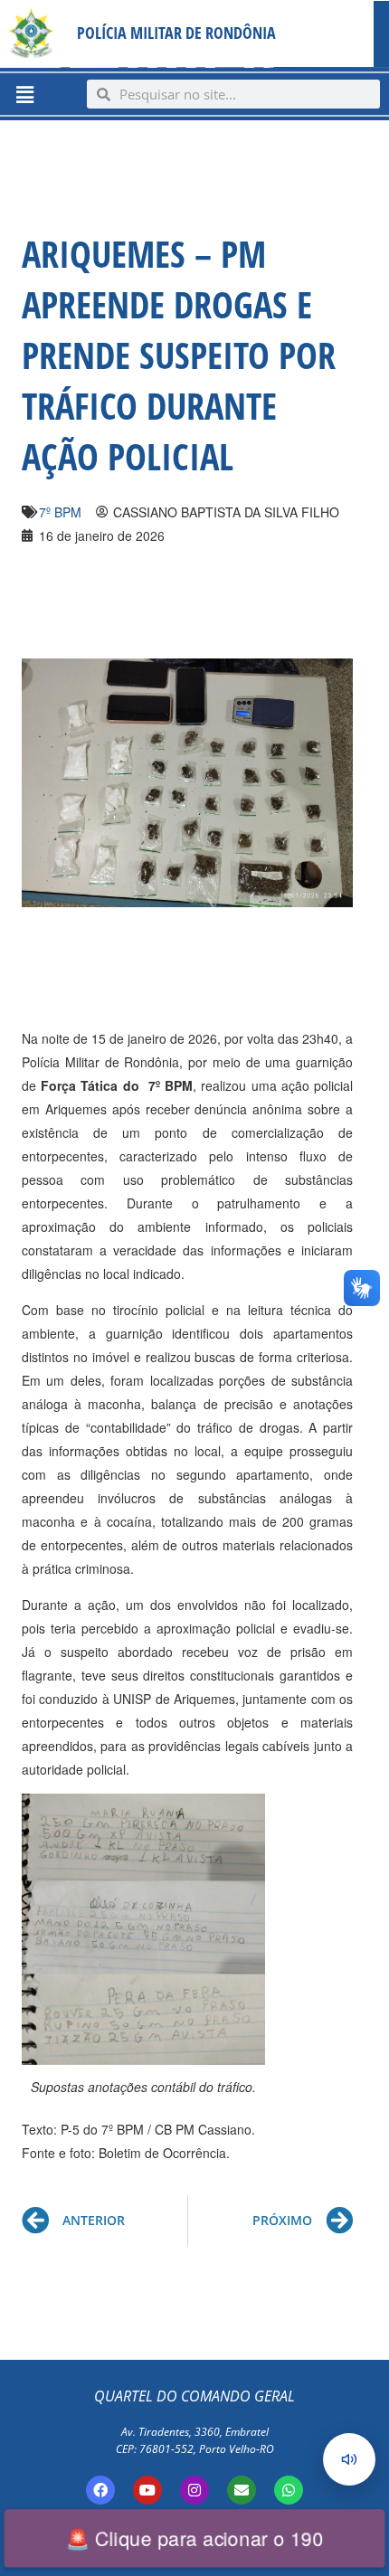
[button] (24, 94)
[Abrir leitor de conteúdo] (349, 2459)
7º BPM (60, 512)
